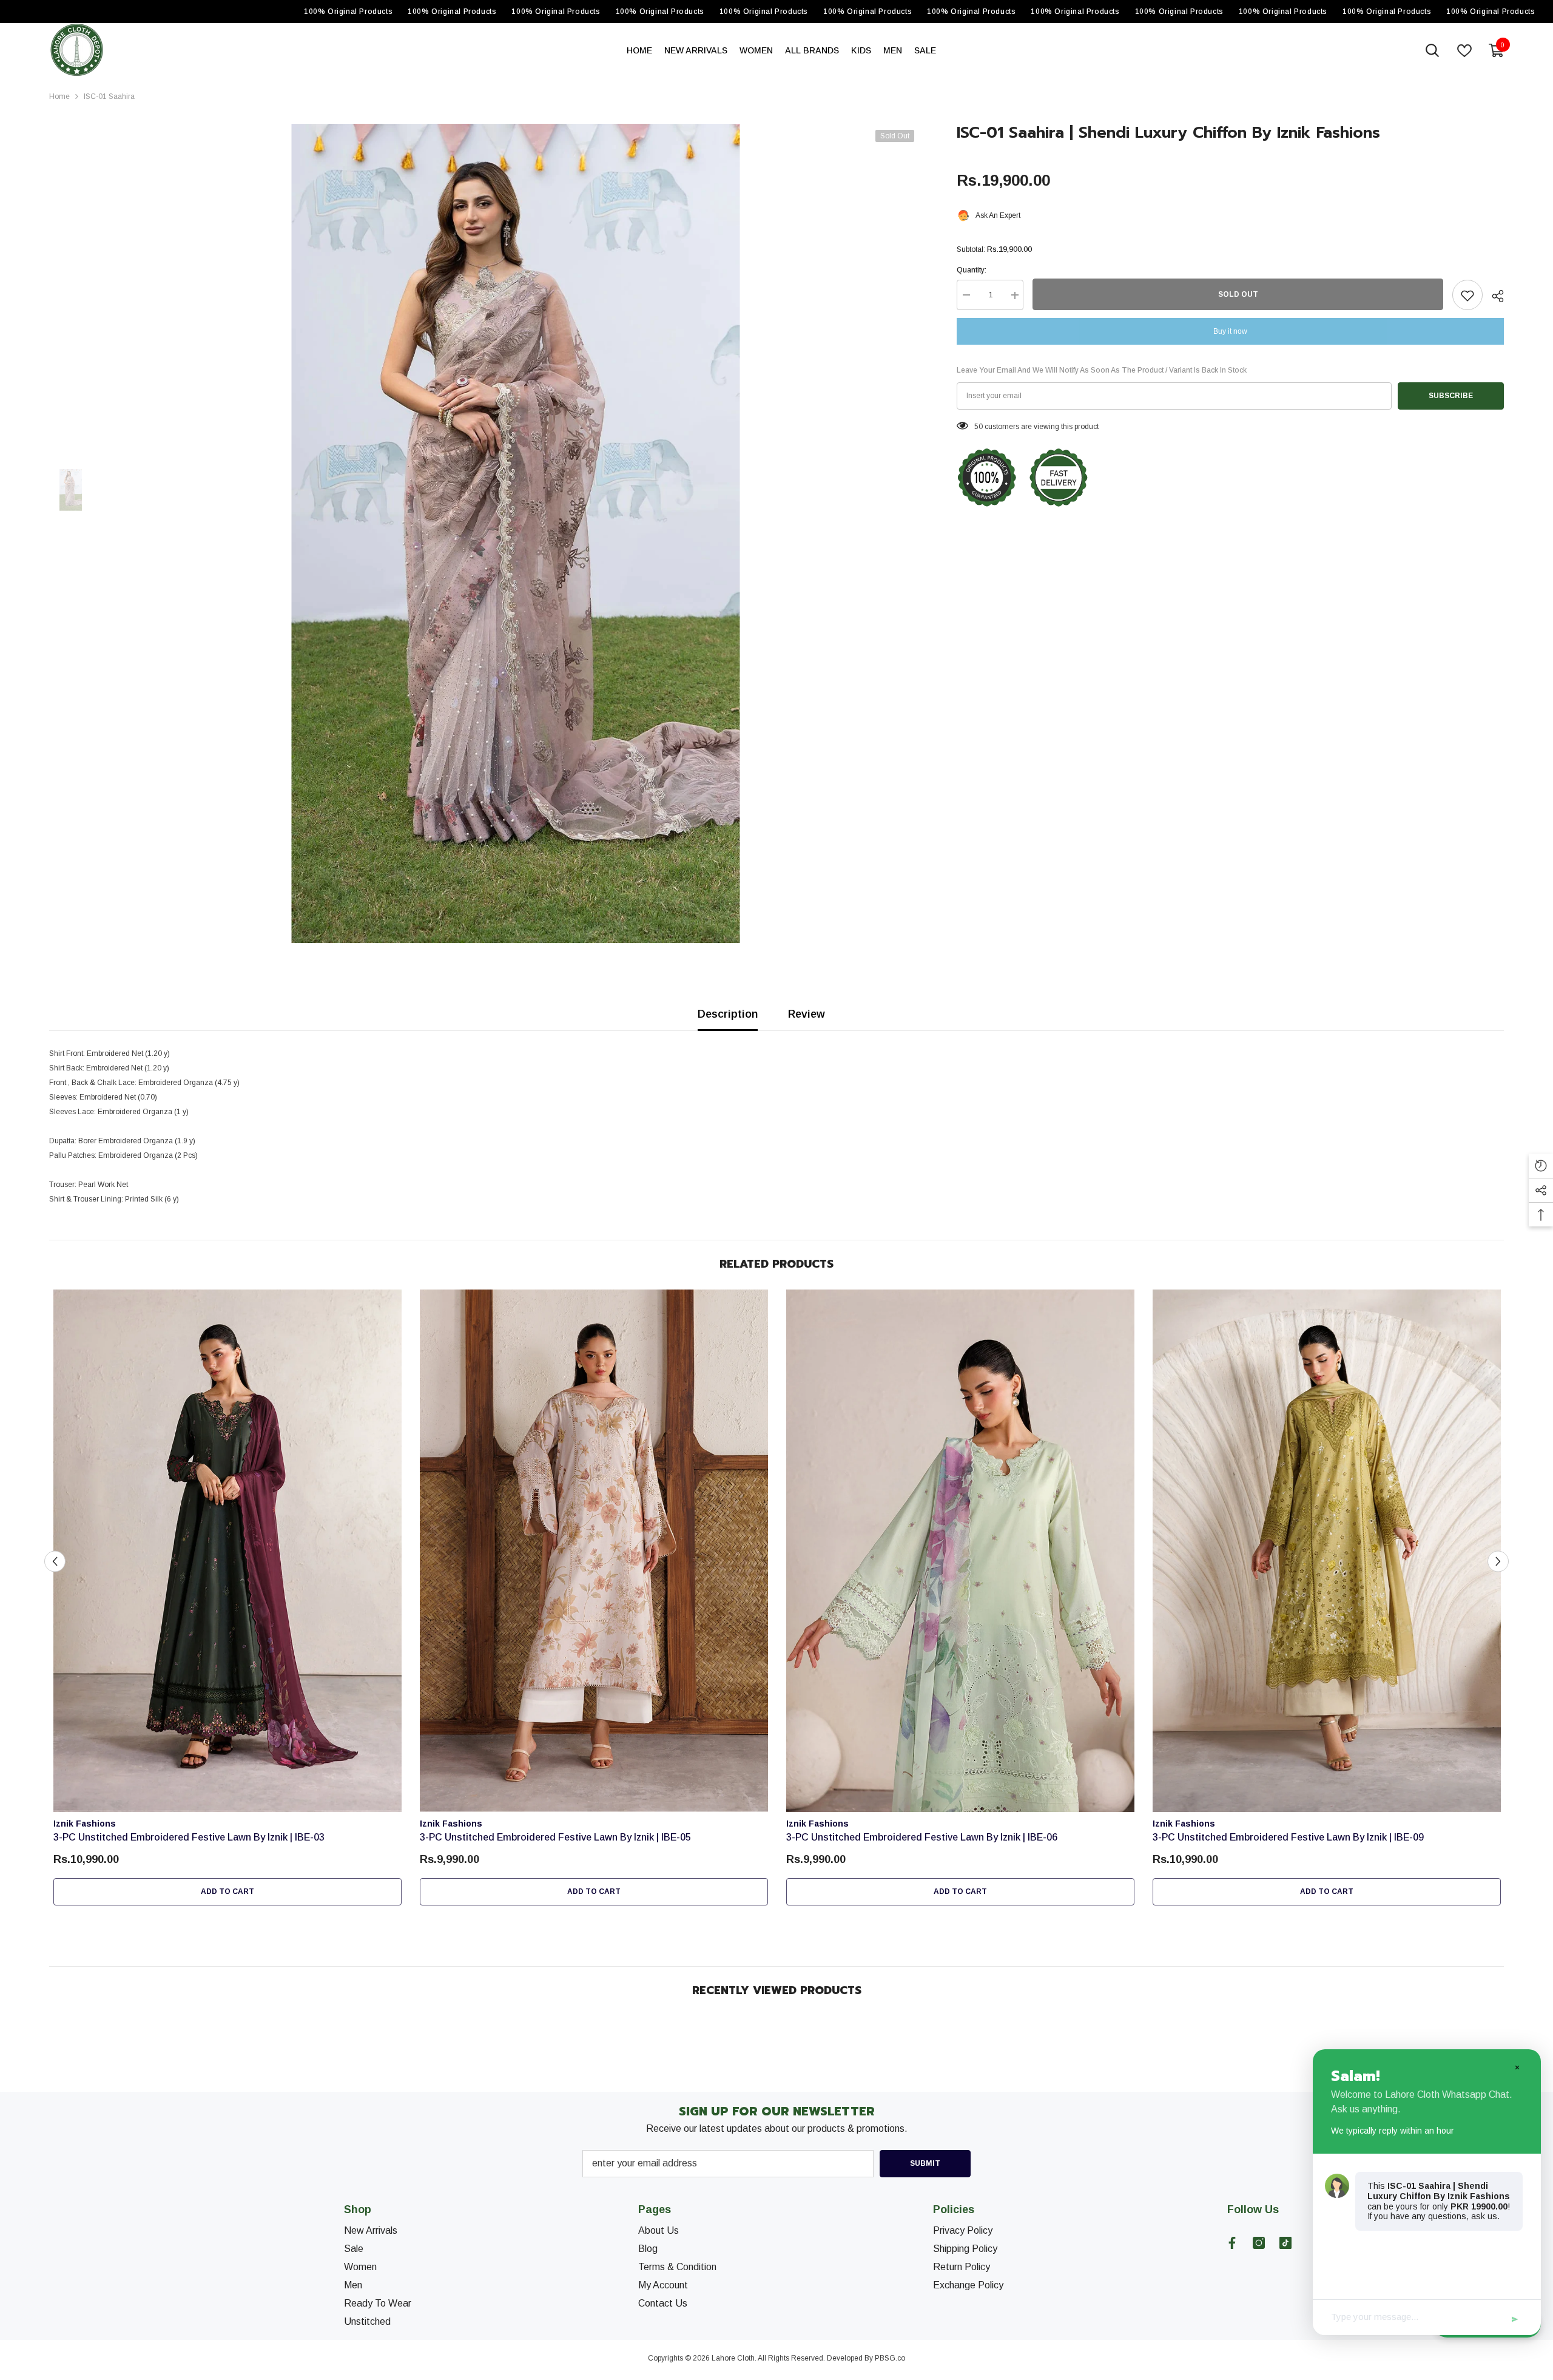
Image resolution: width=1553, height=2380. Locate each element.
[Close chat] (1517, 2067)
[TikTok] (1285, 2243)
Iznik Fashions (85, 1824)
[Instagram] (1259, 2243)
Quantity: (972, 271)
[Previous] (55, 1561)
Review (807, 1014)
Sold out (1238, 295)
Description (728, 1014)
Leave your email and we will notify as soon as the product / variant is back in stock (1102, 371)
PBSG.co (890, 2358)
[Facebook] (1232, 2243)
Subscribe (1451, 396)
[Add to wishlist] (1467, 296)
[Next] (1498, 1561)
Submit (925, 2163)
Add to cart (227, 1891)
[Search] (1432, 50)
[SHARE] (1493, 296)
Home (59, 96)
